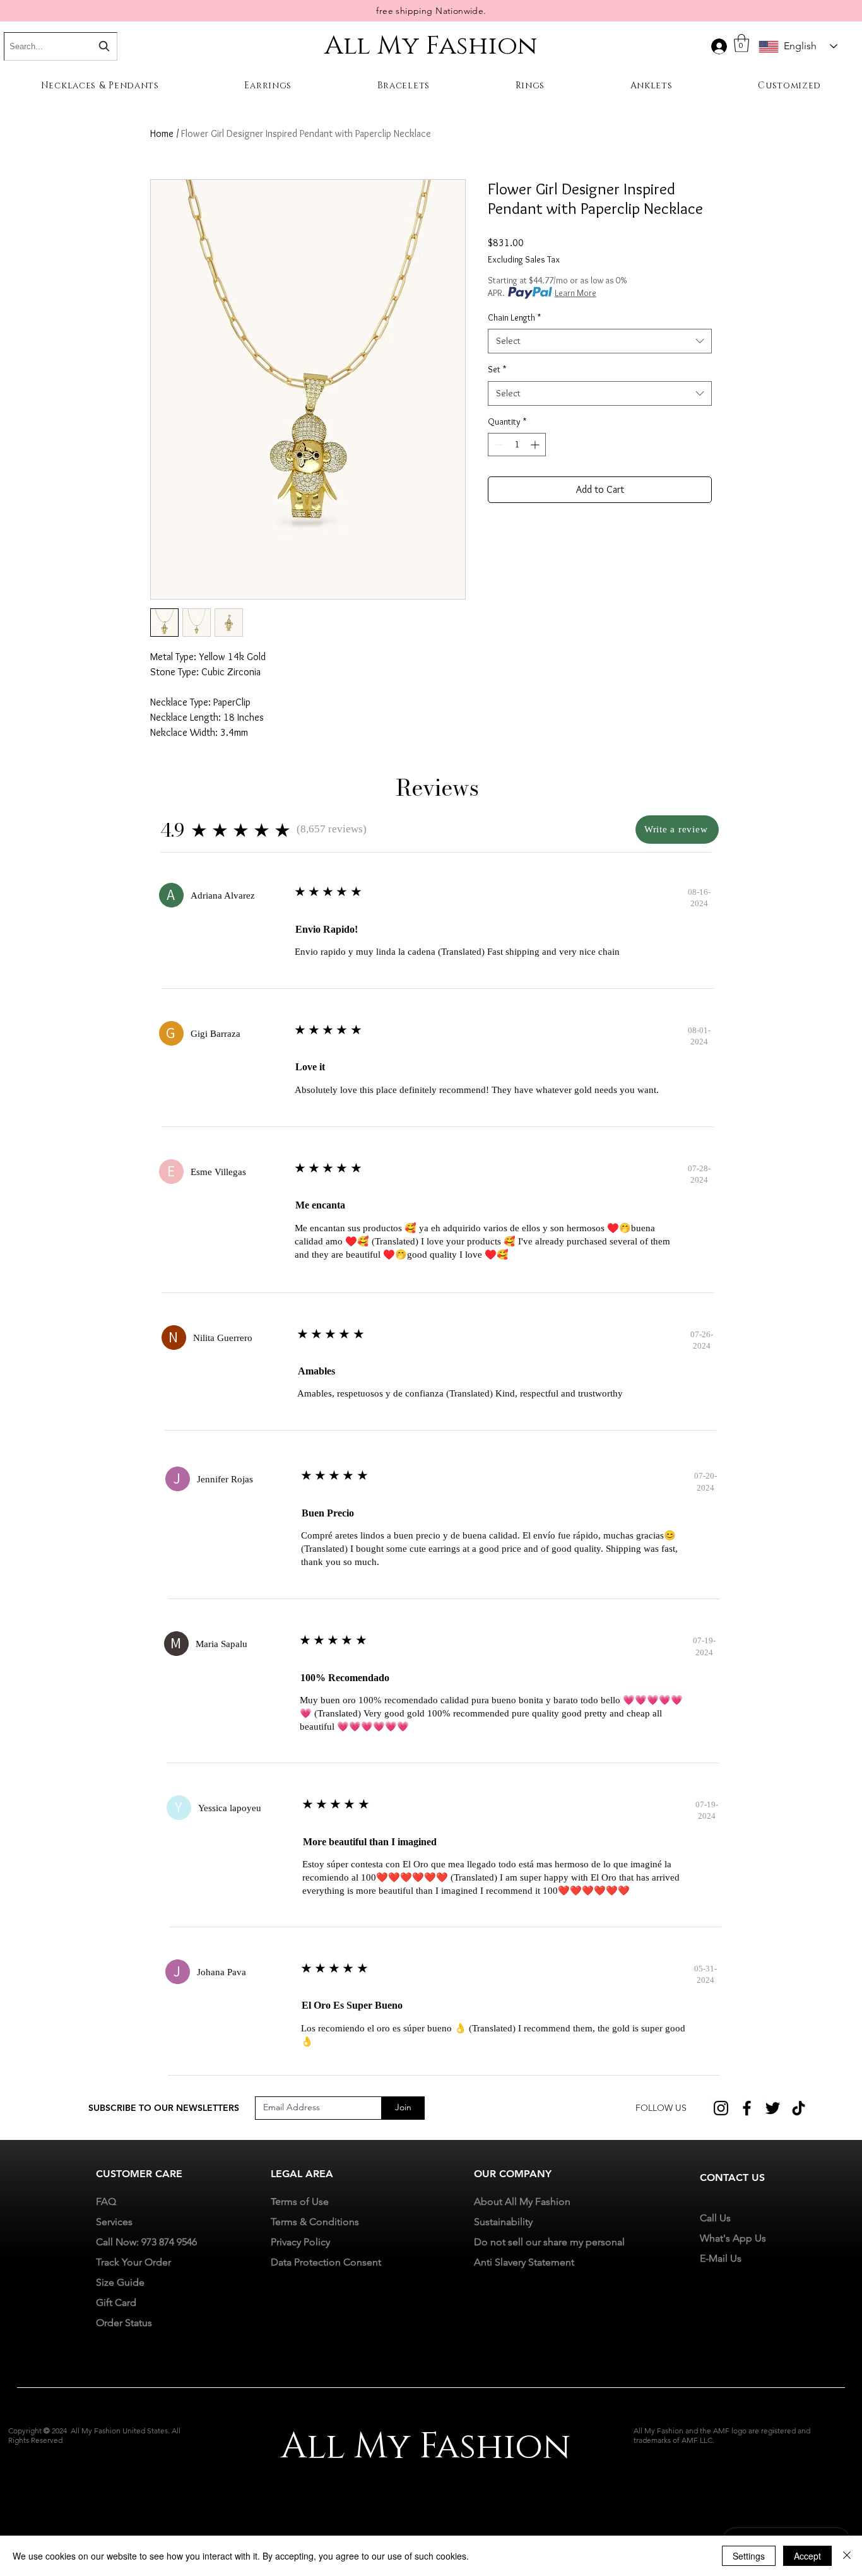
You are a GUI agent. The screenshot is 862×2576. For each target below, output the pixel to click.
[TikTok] (799, 2108)
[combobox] (600, 341)
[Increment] (536, 445)
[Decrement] (498, 445)
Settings (749, 2556)
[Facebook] (747, 2108)
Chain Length (514, 317)
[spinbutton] (517, 445)
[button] (741, 43)
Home (162, 133)
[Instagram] (721, 2108)
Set (497, 369)
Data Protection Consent (326, 2262)
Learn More (576, 293)
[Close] (847, 2556)
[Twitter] (773, 2108)
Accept (807, 2556)
